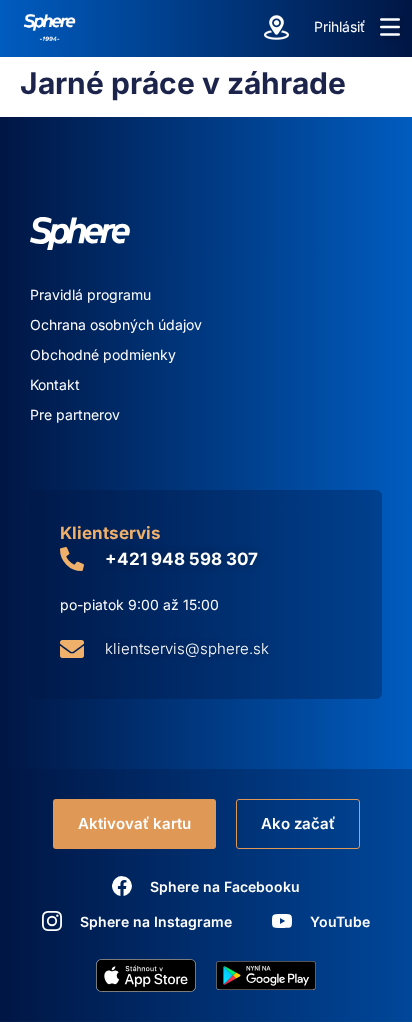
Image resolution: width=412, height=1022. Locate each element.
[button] (390, 27)
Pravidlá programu (90, 294)
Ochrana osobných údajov (116, 324)
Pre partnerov (75, 414)
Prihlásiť (339, 26)
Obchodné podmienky (103, 354)
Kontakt (55, 384)
